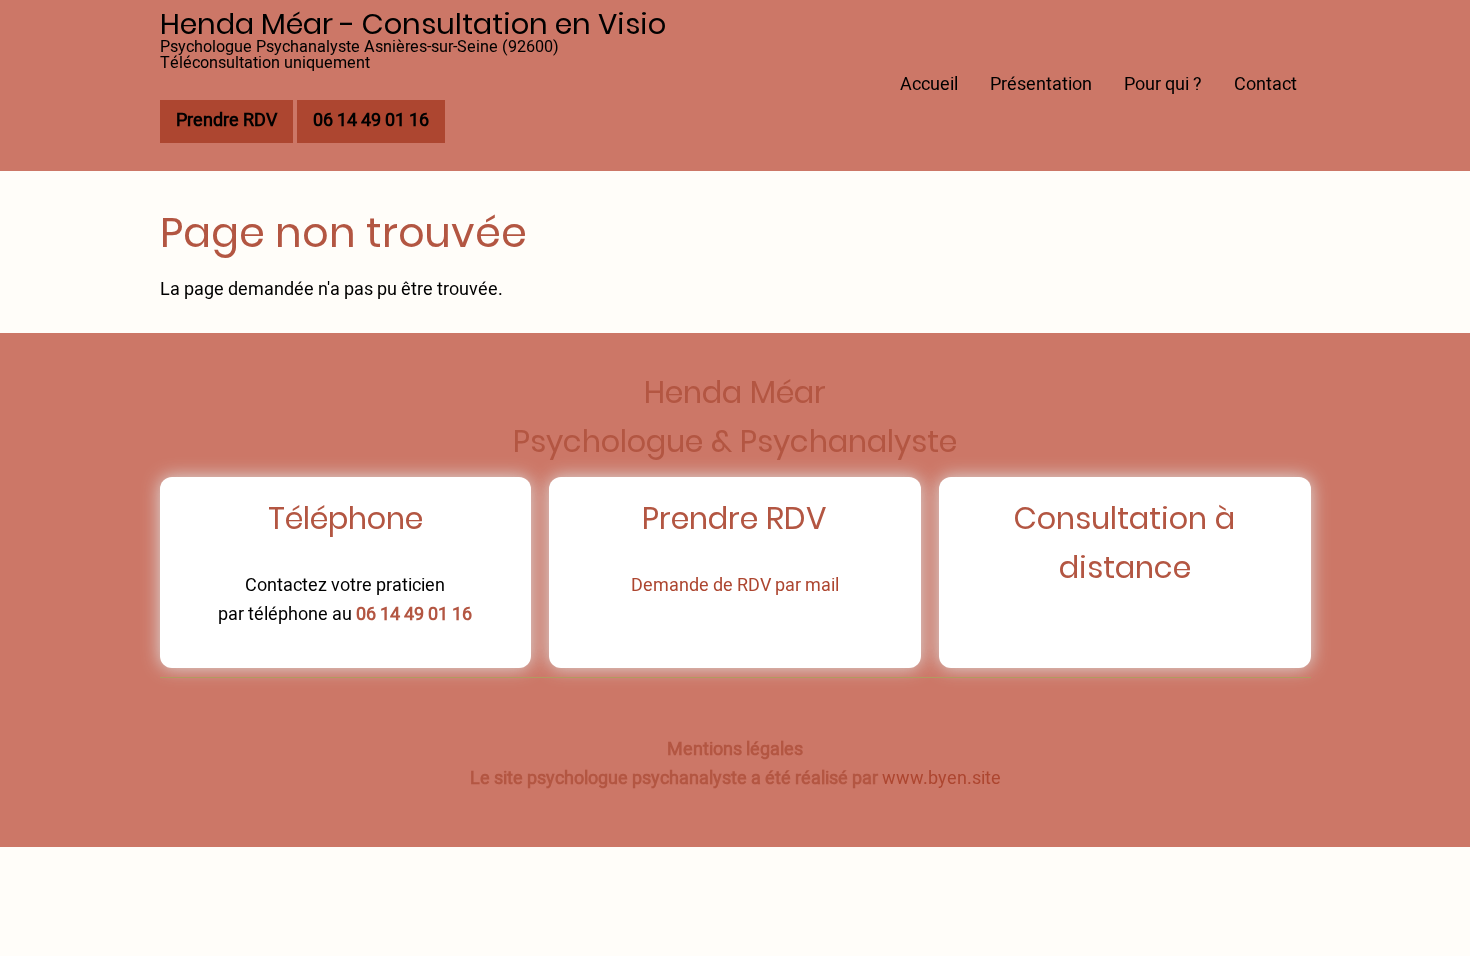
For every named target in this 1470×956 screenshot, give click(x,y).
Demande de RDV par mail (735, 585)
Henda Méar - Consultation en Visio (413, 24)
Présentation (1041, 84)
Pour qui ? (1163, 84)
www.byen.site (941, 778)
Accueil (929, 84)
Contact (1265, 84)
